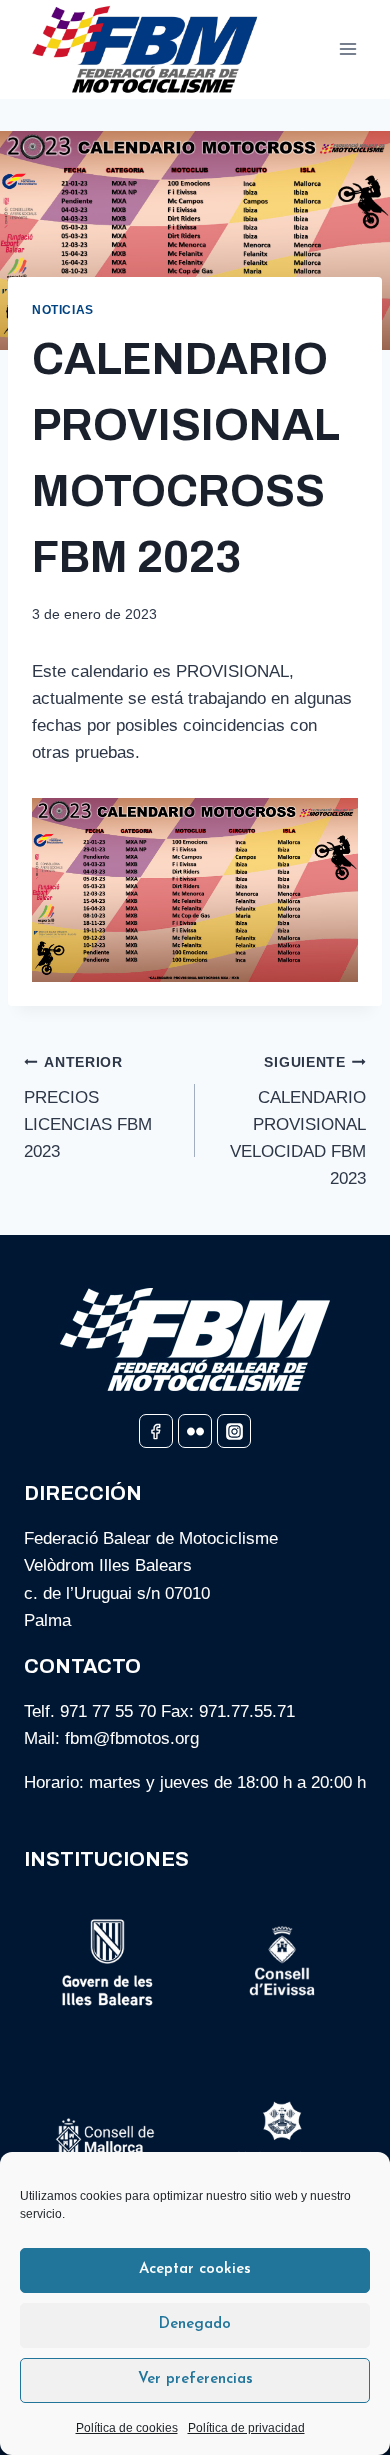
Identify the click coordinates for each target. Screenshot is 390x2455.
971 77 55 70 (108, 1711)
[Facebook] (156, 1431)
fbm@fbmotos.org (132, 1738)
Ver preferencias (195, 2379)
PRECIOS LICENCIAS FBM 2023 (88, 1108)
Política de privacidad (246, 2428)
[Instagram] (234, 1431)
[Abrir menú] (347, 49)
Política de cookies (127, 2428)
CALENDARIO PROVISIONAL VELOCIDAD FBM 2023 (298, 1121)
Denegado (195, 2324)
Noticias (63, 310)
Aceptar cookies (195, 2269)
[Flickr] (195, 1431)
